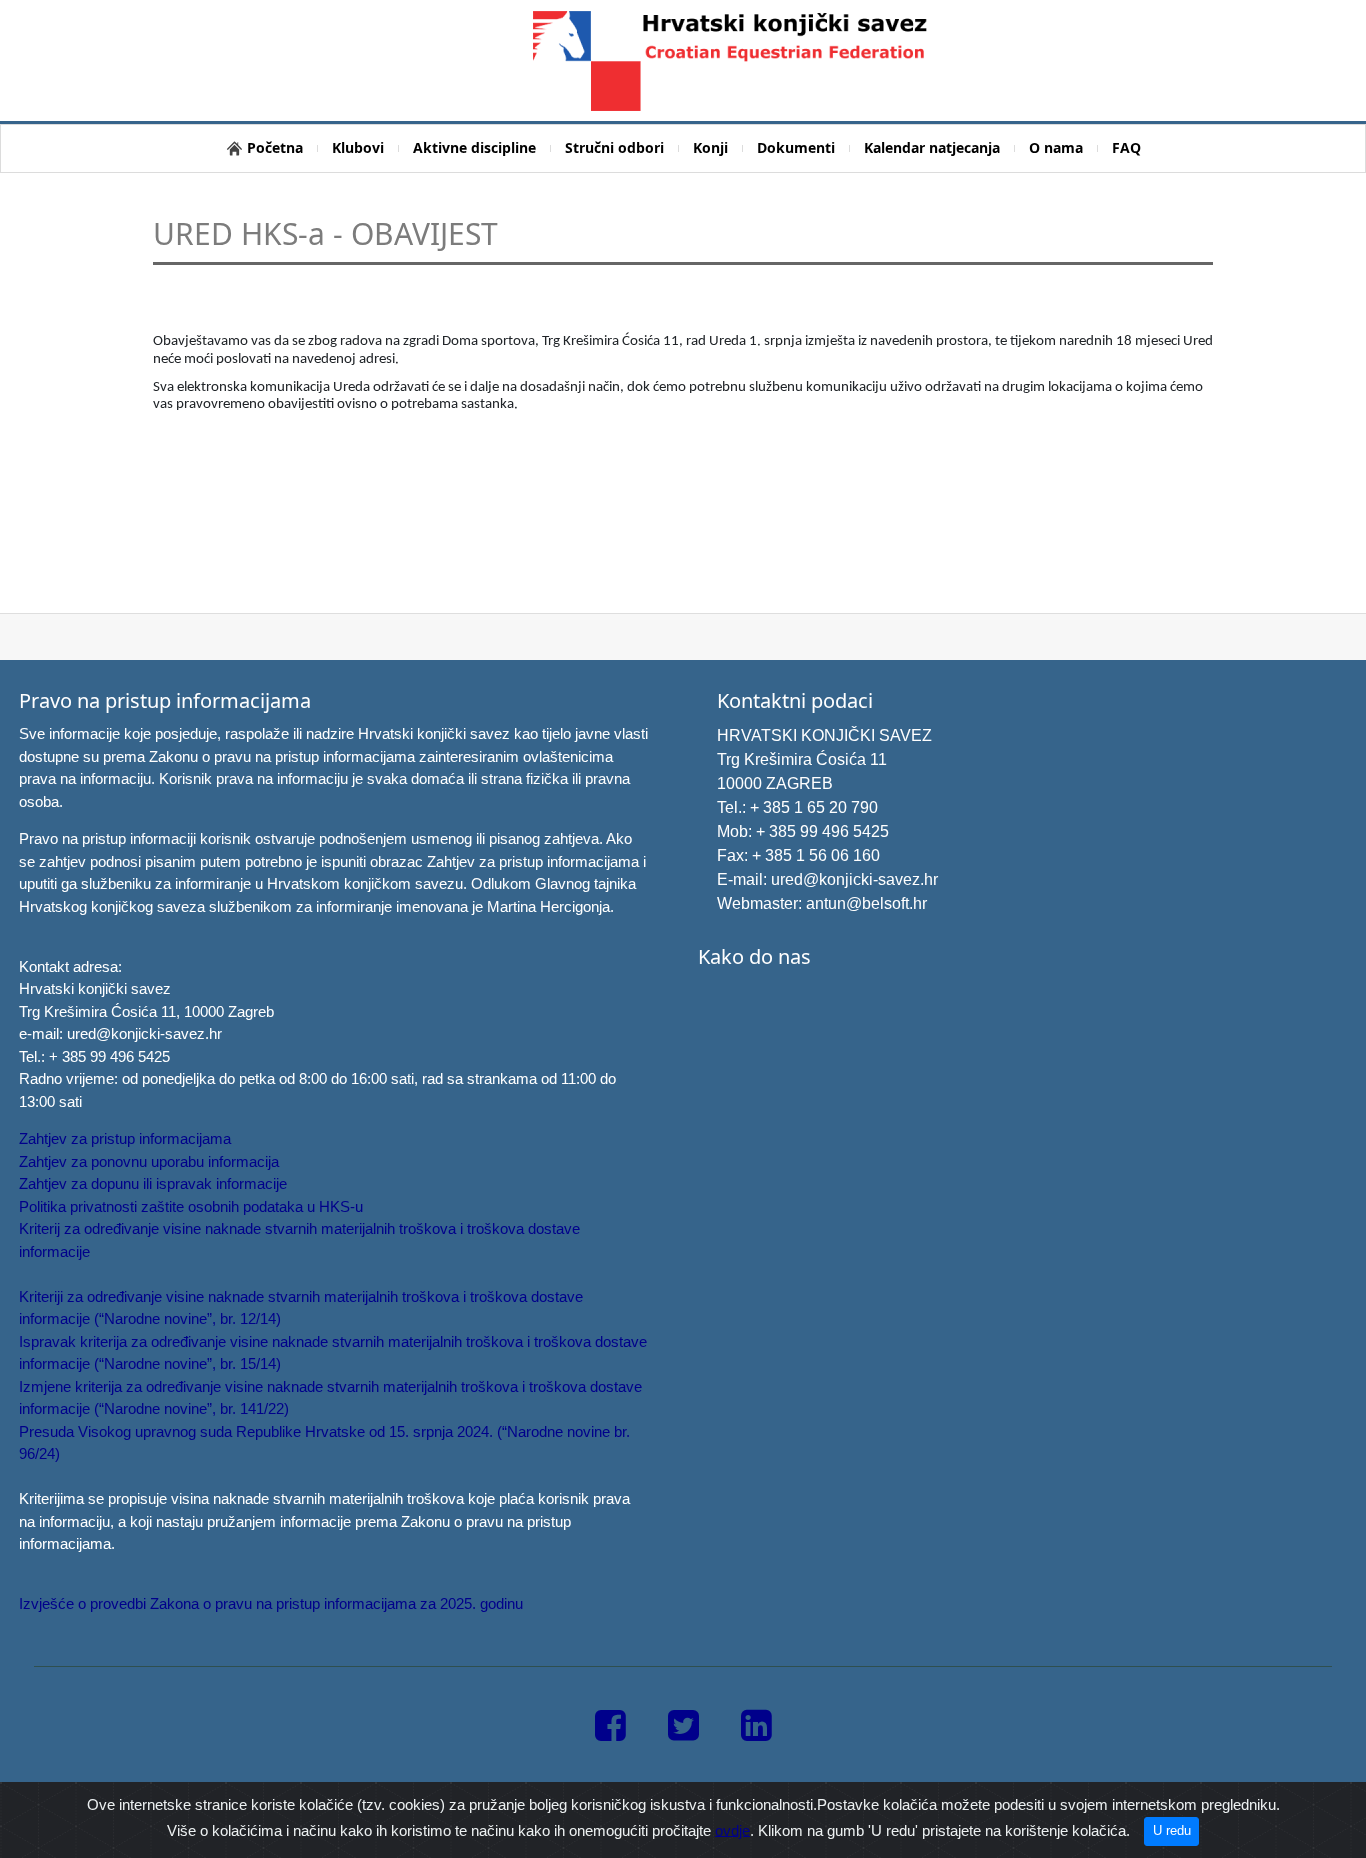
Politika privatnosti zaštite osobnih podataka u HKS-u (191, 1206)
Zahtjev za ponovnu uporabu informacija (149, 1161)
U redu (1172, 1830)
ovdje (732, 1829)
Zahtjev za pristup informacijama (125, 1138)
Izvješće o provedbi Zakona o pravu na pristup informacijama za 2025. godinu (271, 1603)
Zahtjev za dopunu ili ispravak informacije (153, 1183)
